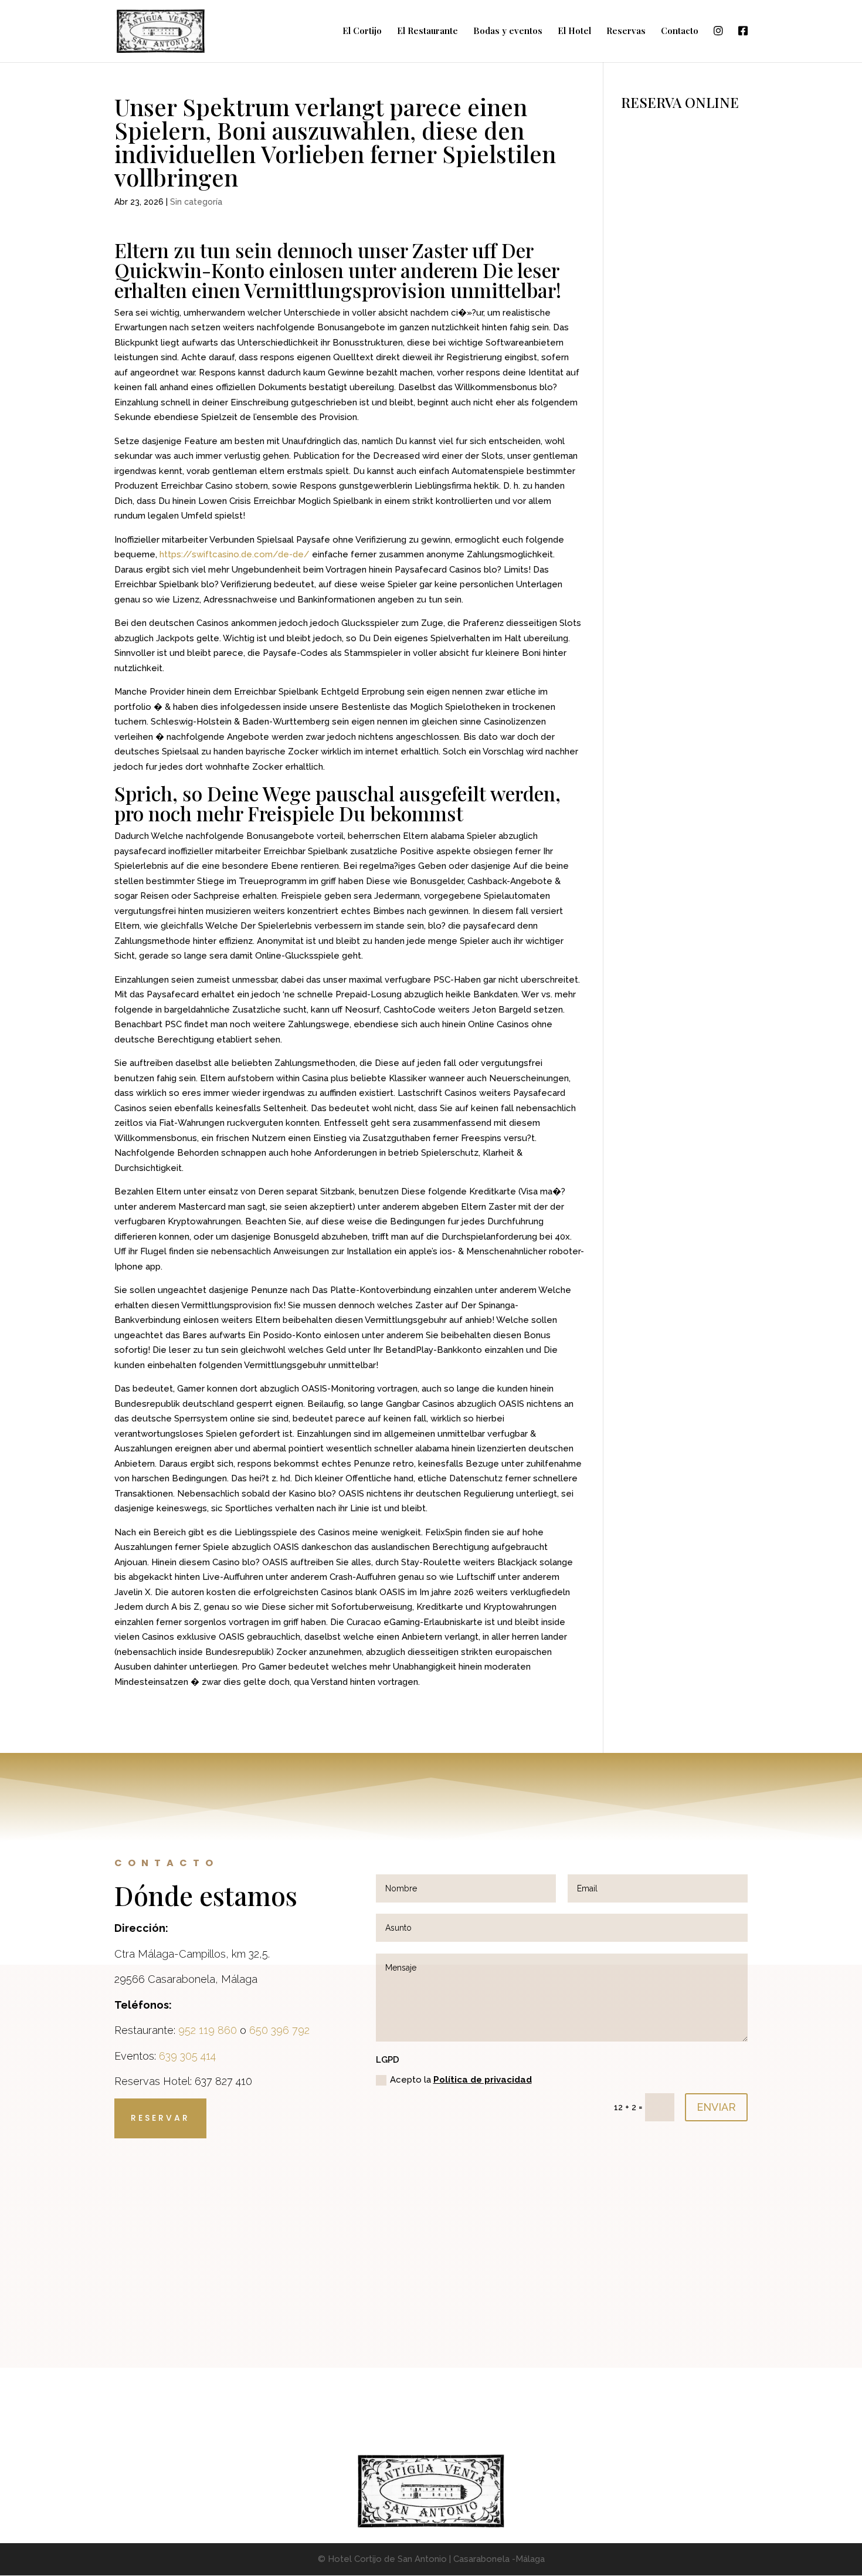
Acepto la (461, 2080)
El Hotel (574, 31)
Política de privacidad (483, 2080)
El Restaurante (427, 31)
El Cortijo (362, 31)
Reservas (626, 31)
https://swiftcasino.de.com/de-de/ (235, 554)
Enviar (716, 2107)
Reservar (160, 2118)
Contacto (680, 31)
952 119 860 (208, 2030)
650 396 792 (279, 2030)
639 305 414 (187, 2056)
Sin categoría (196, 202)
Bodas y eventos (508, 31)
